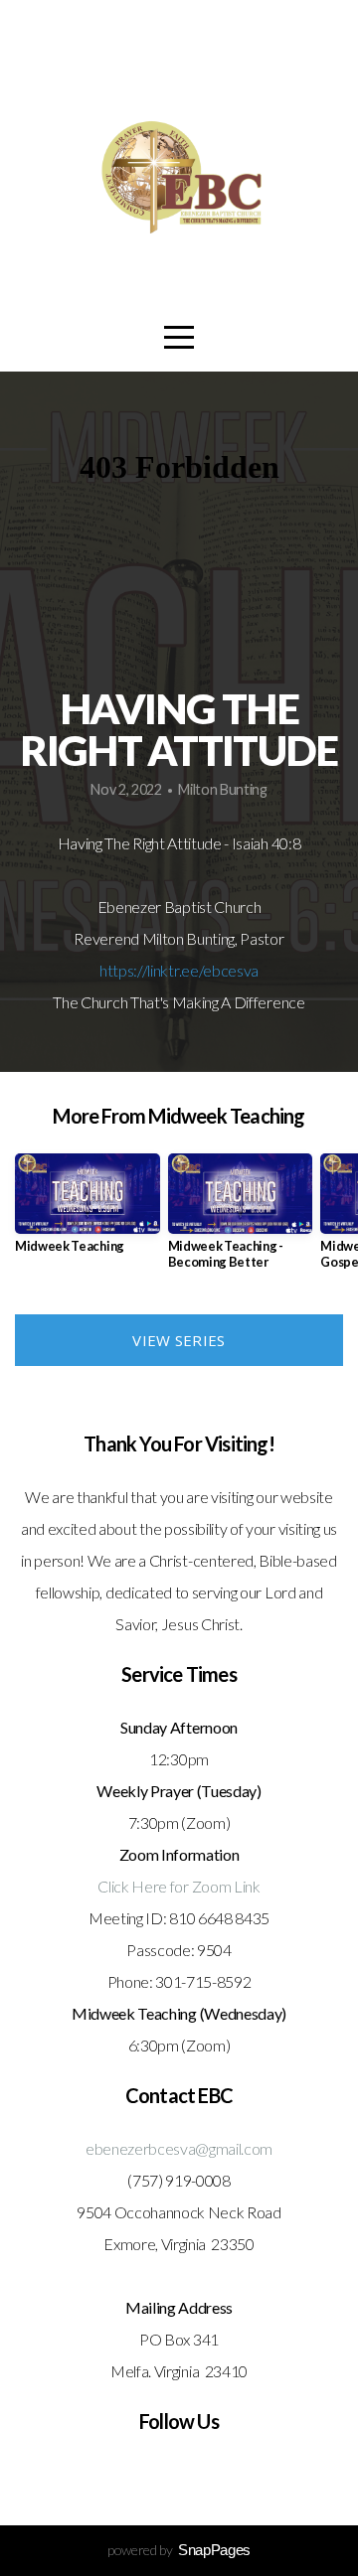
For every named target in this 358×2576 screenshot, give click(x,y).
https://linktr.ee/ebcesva (179, 970)
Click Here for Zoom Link (179, 1886)
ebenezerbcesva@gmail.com (179, 2148)
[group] (88, 1212)
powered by (179, 2550)
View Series (179, 1340)
